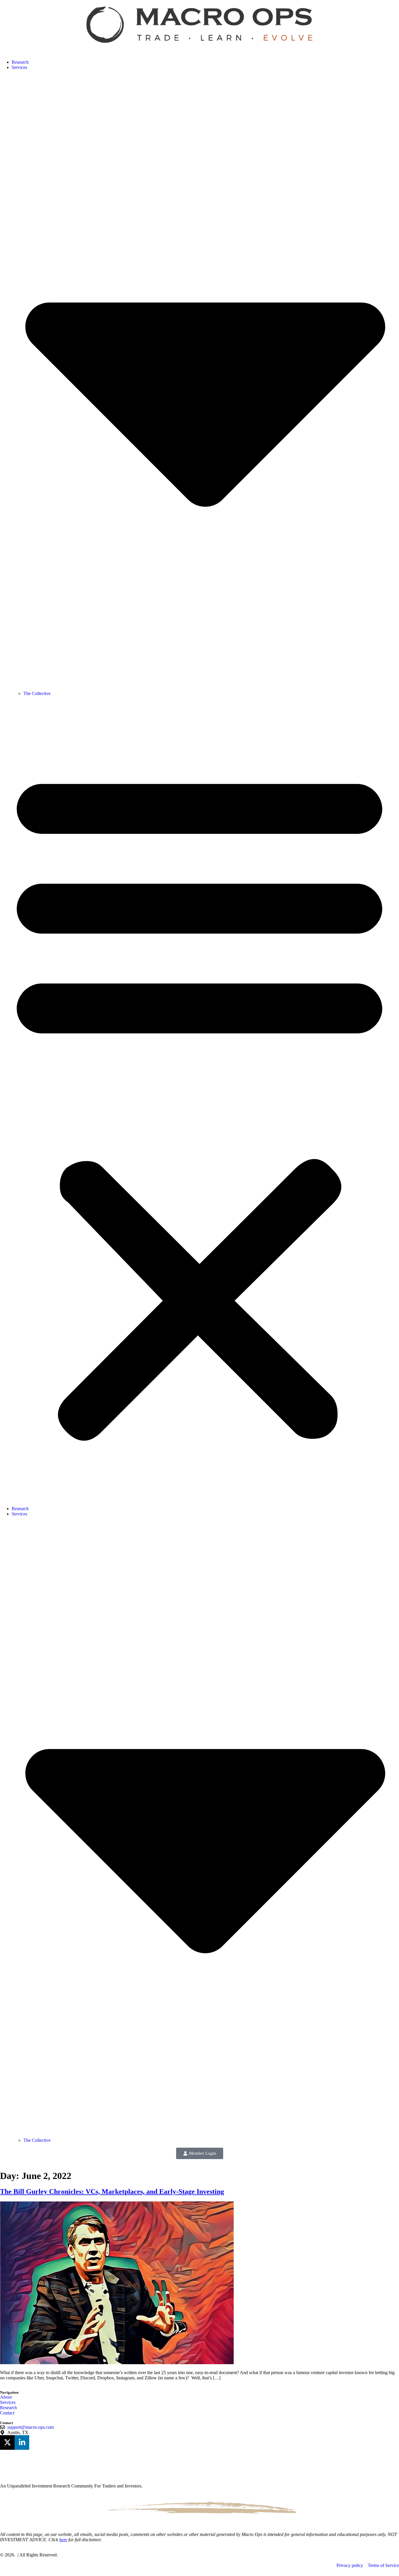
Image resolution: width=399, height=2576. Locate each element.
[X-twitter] (7, 2442)
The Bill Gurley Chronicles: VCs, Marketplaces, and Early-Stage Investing (112, 2192)
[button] (199, 1101)
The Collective (37, 693)
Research (20, 62)
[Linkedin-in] (22, 2442)
